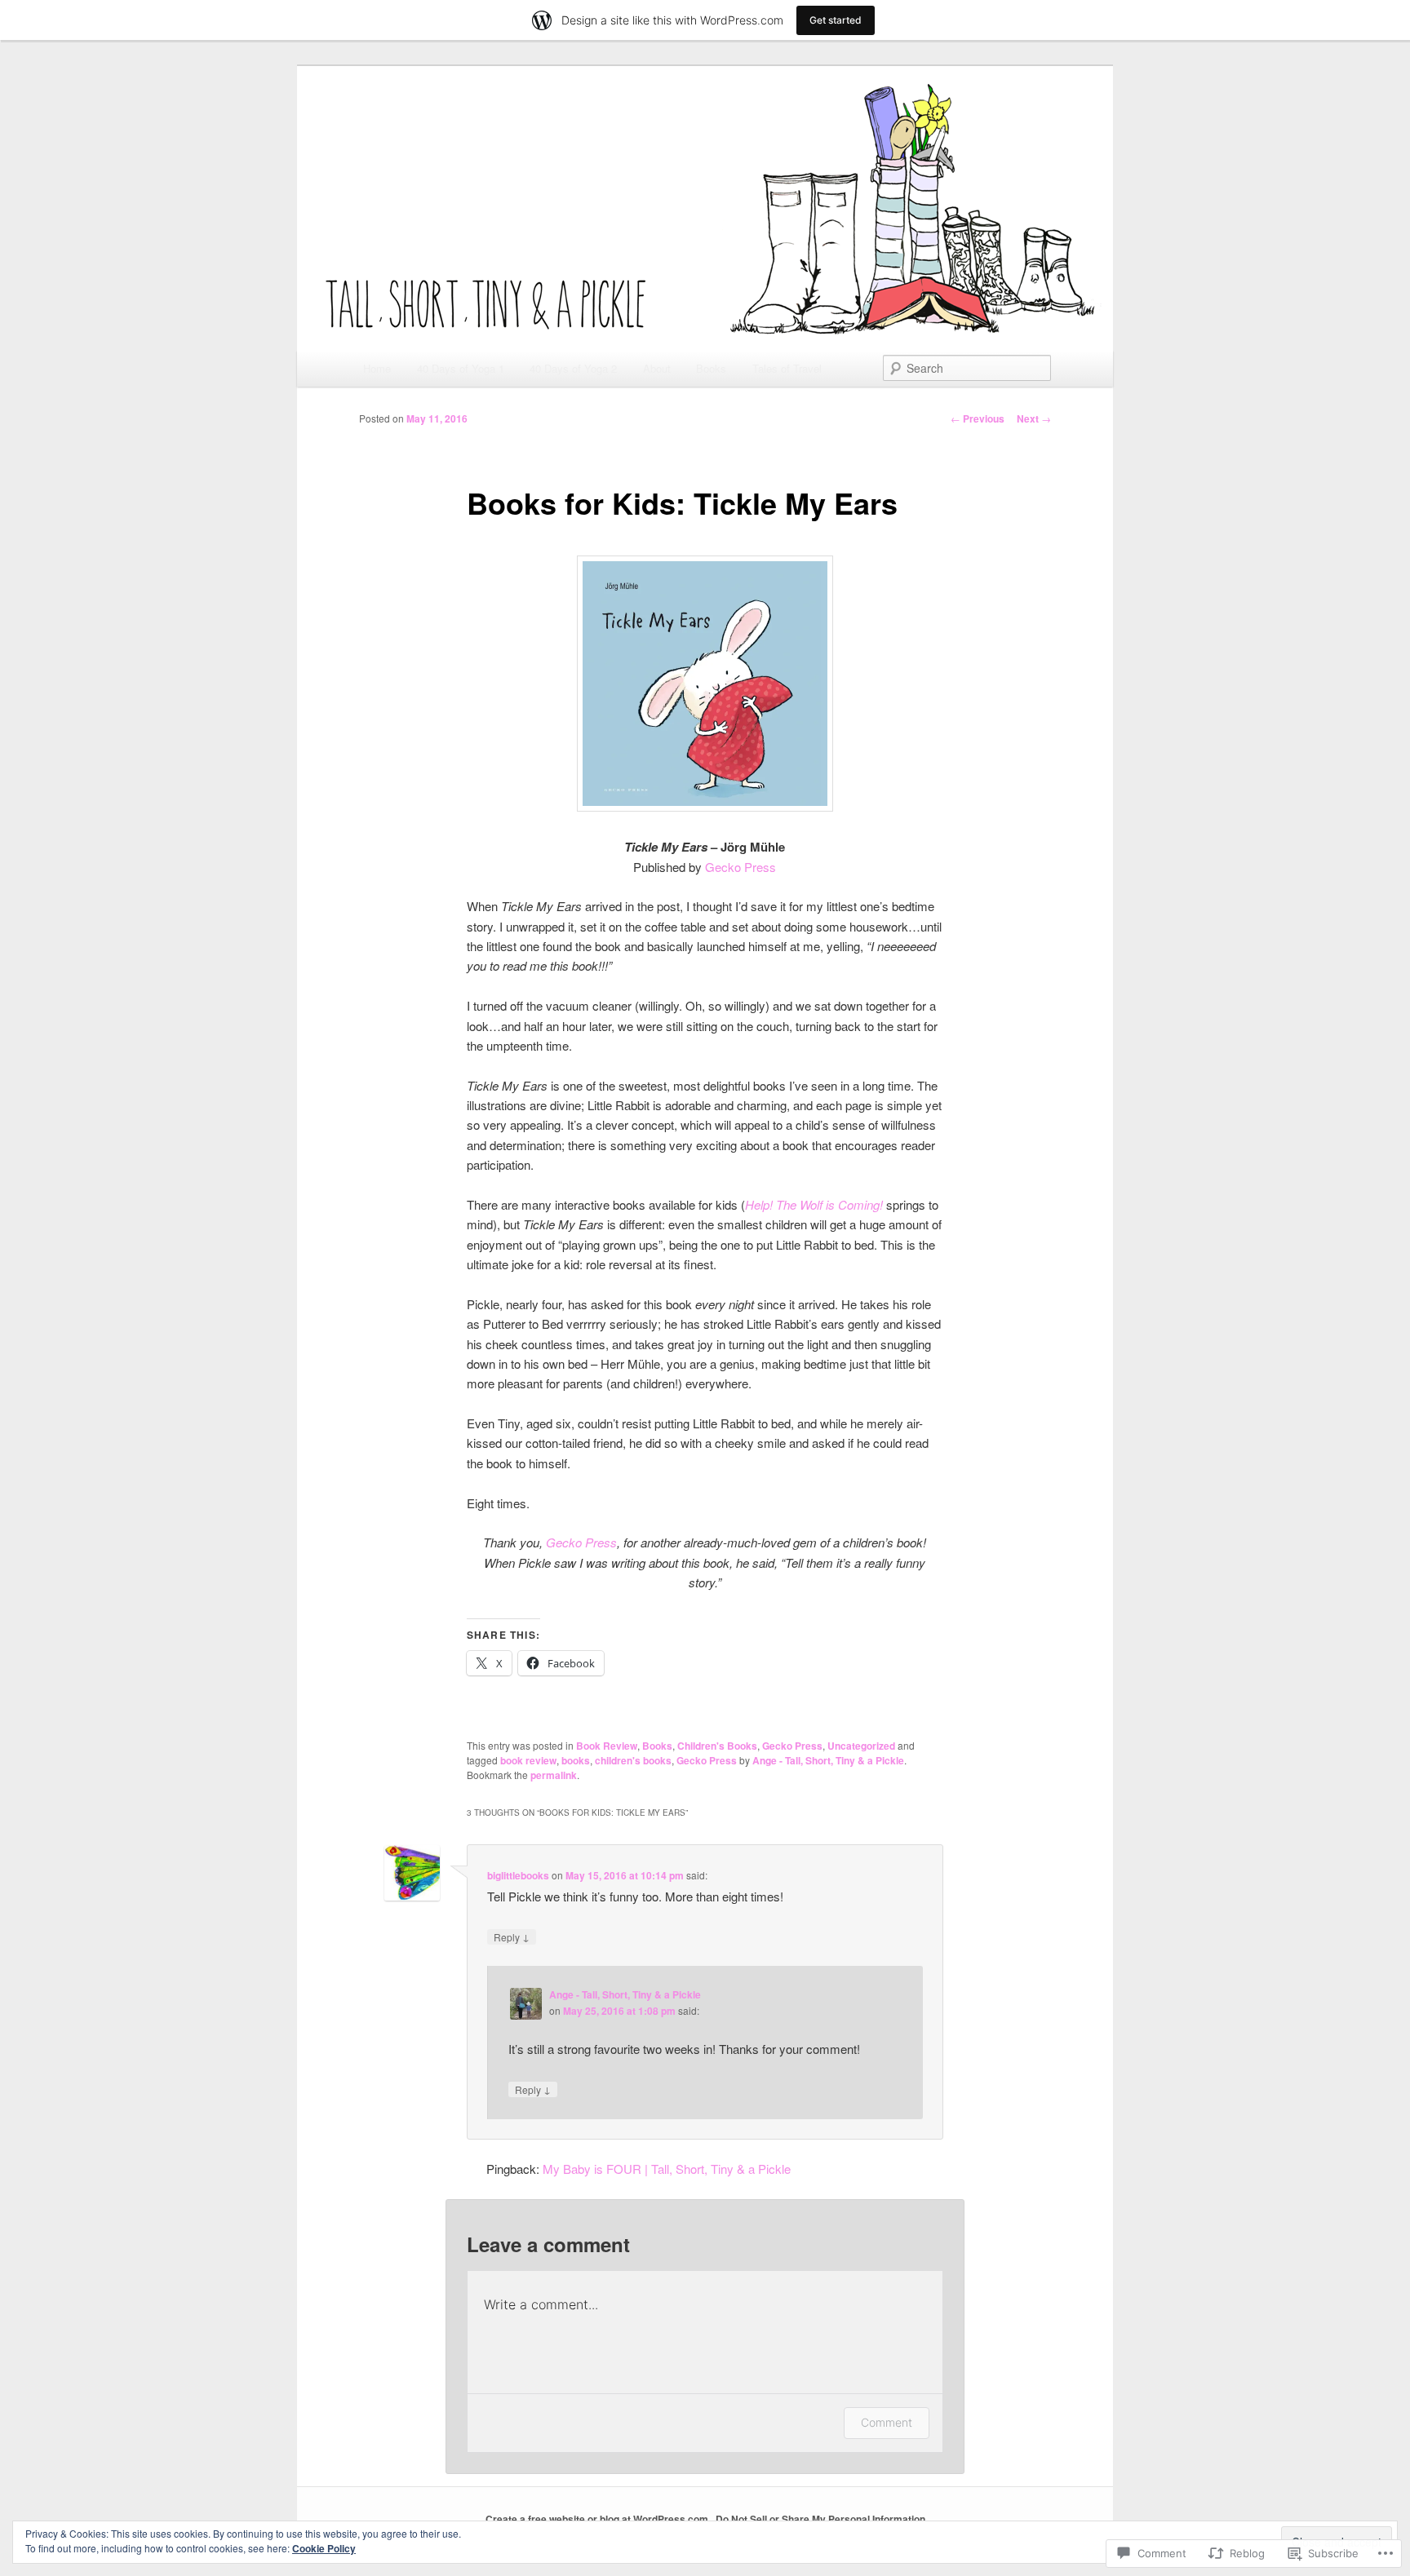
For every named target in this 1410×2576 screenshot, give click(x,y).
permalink (554, 1775)
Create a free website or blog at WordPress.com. (598, 2519)
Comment (887, 2422)
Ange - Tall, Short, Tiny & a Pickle (828, 1760)
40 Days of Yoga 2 (573, 368)
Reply (512, 1936)
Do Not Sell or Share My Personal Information (820, 2519)
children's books (633, 1760)
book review (528, 1760)
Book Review (607, 1746)
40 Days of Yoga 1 (461, 368)
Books (711, 368)
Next (1034, 418)
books (576, 1760)
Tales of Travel (787, 368)
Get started (836, 20)
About (657, 368)
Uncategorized (861, 1746)
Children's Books (717, 1746)
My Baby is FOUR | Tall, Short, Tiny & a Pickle (667, 2169)
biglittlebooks (518, 1875)
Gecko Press (740, 867)
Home (377, 368)
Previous (978, 418)
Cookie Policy (324, 2548)
